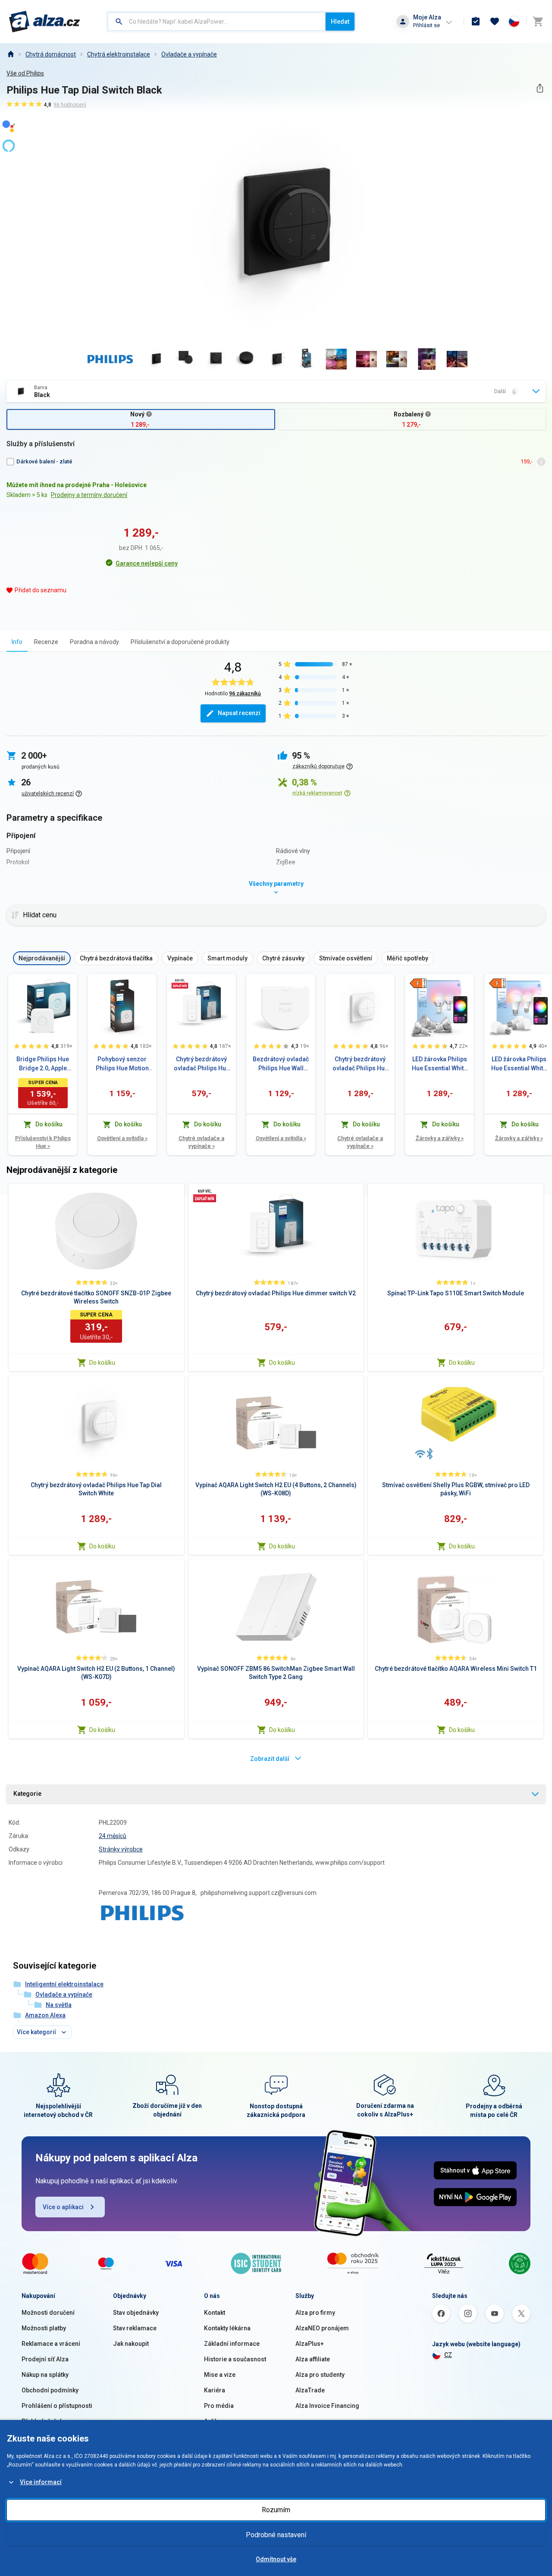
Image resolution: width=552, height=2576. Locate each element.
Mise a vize (220, 2375)
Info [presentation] (17, 642)
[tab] (17, 642)
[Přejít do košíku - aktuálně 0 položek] (538, 22)
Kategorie (27, 1794)
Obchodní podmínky (50, 2390)
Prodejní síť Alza (45, 2359)
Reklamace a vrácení (51, 2344)
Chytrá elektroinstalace (119, 54)
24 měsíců (113, 1836)
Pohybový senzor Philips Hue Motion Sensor (122, 1064)
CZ (448, 2355)
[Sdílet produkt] (540, 88)
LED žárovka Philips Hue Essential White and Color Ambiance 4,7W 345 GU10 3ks (439, 1064)
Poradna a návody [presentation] (94, 642)
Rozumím (276, 2510)
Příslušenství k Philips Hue (43, 1142)
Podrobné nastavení (276, 2535)
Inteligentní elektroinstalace (64, 1984)
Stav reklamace (135, 2328)
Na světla (59, 2005)
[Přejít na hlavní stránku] (45, 22)
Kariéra (215, 2390)
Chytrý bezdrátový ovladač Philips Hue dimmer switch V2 (202, 1064)
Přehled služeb (42, 2421)
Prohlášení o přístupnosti (57, 2406)
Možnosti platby (44, 2328)
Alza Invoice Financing (327, 2406)
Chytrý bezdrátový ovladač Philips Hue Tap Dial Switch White (360, 1064)
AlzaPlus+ (310, 2344)
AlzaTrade (310, 2390)
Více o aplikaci (63, 2207)
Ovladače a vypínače (189, 54)
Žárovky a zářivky (440, 1138)
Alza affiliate (313, 2359)
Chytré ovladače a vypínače (201, 1142)
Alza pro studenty (320, 2375)
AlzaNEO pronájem (322, 2328)
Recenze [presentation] (46, 642)
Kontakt (215, 2313)
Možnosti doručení (48, 2313)
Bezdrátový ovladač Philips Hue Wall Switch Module (281, 1064)
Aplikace (216, 2421)
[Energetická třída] (418, 983)
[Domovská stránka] (10, 54)
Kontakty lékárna (227, 2328)
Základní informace (232, 2344)
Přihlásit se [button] (427, 25)
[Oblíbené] (495, 22)
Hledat (340, 22)
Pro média (219, 2406)
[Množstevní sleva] (180, 983)
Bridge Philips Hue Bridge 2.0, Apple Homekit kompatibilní (43, 1064)
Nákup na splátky (45, 2375)
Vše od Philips (25, 73)
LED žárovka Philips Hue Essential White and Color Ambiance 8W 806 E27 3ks (519, 1064)
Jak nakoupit (131, 2344)
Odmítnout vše (276, 2559)
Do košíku (102, 1363)
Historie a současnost (235, 2359)
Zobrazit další (270, 1759)
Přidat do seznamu (41, 590)
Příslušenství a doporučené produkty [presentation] (180, 642)
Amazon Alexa (45, 2015)
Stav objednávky (136, 2313)
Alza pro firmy (315, 2313)
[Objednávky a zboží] (476, 22)
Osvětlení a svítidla (122, 1138)
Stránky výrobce (121, 1849)
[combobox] (217, 22)
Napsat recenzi (239, 713)
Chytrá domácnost (51, 54)
